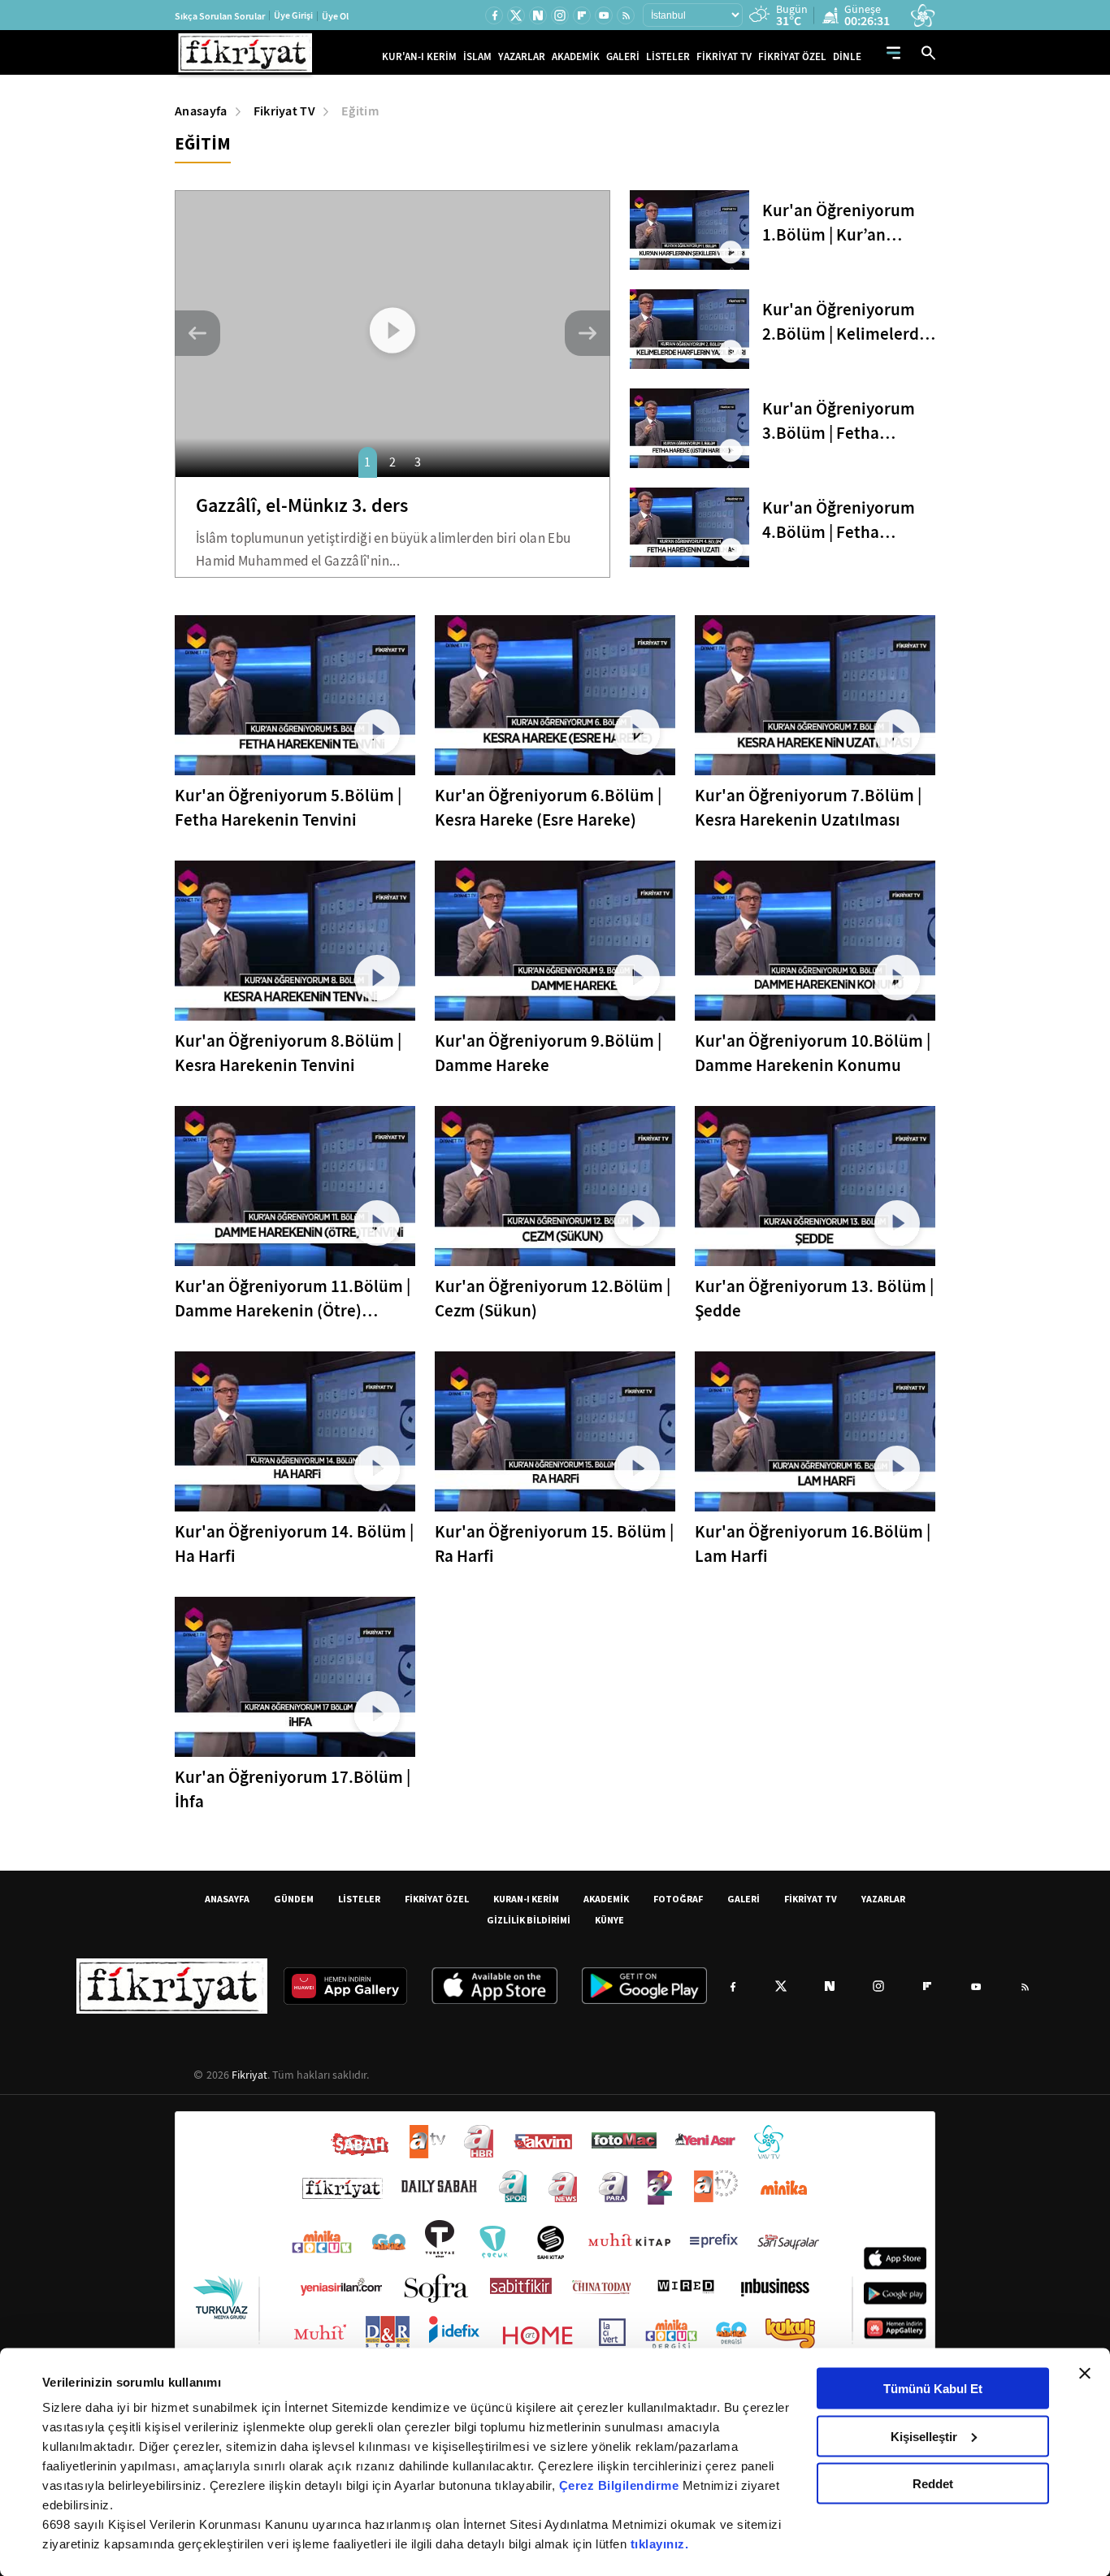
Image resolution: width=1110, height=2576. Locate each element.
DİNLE (847, 56)
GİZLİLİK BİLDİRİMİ (529, 1920)
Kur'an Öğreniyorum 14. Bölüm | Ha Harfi (294, 1544)
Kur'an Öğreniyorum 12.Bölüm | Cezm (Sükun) (553, 1299)
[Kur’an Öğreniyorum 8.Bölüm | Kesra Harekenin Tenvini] (295, 941)
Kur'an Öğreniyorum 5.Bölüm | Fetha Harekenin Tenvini (288, 808)
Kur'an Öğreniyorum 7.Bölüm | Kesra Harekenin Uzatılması (808, 808)
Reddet (933, 2484)
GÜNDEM (294, 1899)
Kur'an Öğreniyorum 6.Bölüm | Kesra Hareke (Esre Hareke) (548, 808)
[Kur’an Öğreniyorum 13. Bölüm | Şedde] (815, 1186)
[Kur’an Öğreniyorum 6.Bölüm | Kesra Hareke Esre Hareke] (555, 695)
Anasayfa (201, 111)
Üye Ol (335, 16)
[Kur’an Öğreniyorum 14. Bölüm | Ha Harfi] (295, 1431)
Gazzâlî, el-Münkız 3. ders (302, 505)
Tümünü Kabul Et (933, 2389)
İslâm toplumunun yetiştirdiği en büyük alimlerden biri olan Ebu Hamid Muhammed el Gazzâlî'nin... (383, 550)
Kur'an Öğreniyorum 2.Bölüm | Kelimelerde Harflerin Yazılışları (845, 322)
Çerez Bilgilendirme (621, 2485)
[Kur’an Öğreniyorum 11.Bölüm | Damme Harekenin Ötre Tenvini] (295, 1186)
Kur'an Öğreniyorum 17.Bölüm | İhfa (293, 1789)
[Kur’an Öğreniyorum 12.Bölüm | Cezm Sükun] (555, 1186)
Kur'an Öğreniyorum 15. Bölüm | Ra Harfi (554, 1544)
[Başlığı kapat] (1085, 2374)
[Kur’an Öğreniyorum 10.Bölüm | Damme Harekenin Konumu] (815, 941)
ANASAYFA (227, 1899)
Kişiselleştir (924, 2436)
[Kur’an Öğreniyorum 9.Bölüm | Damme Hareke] (555, 941)
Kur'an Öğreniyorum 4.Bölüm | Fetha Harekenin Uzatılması (843, 520)
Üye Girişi (293, 15)
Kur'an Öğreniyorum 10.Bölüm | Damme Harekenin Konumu (813, 1053)
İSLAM (477, 56)
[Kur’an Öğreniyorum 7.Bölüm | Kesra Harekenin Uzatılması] (815, 695)
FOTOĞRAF (678, 1899)
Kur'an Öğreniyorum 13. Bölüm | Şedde (814, 1299)
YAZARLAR (522, 56)
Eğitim (360, 111)
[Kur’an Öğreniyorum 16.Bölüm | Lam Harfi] (815, 1431)
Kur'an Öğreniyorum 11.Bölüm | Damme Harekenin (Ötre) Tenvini (293, 1299)
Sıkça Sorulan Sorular (220, 16)
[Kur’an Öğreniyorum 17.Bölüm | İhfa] (295, 1677)
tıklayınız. (660, 2544)
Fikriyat (249, 2075)
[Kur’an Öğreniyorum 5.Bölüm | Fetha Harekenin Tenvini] (295, 695)
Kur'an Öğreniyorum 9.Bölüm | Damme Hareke (548, 1053)
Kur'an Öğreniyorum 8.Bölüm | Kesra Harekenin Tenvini (288, 1053)
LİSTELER (668, 56)
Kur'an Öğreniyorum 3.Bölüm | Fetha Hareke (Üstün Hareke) (847, 421)
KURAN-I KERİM (526, 1899)
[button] (197, 333)
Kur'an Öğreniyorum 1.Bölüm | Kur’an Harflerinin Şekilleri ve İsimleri (846, 223)
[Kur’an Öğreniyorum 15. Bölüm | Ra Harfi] (555, 1431)
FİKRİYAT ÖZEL (792, 56)
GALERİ (623, 56)
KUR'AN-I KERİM (419, 56)
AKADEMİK (576, 56)
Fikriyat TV (285, 111)
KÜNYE (609, 1920)
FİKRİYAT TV (724, 56)
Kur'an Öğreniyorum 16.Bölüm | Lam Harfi (813, 1544)
